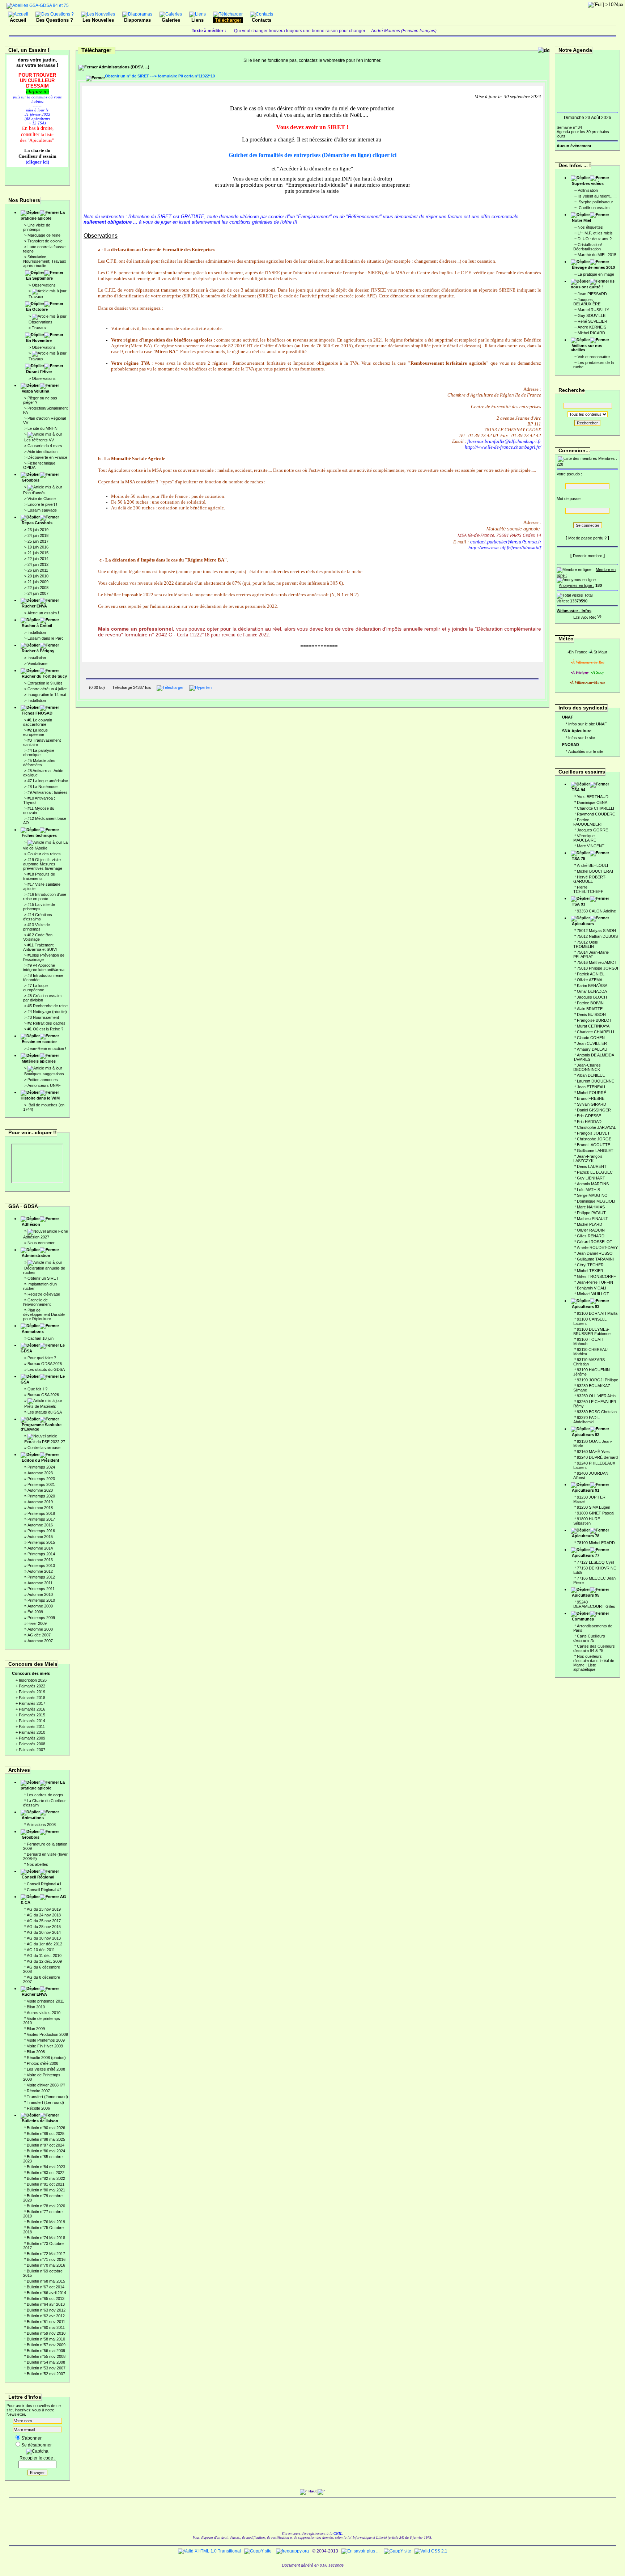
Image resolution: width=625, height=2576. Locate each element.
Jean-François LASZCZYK (588, 1158)
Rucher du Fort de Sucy (44, 676)
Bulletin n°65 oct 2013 (46, 2299)
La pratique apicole (43, 215)
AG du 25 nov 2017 (44, 1921)
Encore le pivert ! (42, 504)
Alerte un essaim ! (43, 613)
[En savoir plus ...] (361, 2551)
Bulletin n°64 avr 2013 (46, 2304)
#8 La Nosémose (42, 787)
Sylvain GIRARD (592, 1104)
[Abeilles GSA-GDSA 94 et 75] (38, 5)
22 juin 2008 (38, 588)
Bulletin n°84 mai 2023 (46, 2167)
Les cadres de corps (45, 1795)
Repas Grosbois (37, 523)
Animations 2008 (41, 1825)
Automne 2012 (40, 1571)
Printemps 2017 (41, 1519)
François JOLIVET (593, 1133)
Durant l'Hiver (39, 372)
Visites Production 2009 (47, 2034)
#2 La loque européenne (35, 732)
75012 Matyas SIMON (596, 931)
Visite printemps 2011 (45, 2001)
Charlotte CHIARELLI (596, 808)
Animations (33, 1331)
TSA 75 (579, 859)
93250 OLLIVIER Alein (596, 1396)
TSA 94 (579, 790)
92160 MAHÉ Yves (593, 1452)
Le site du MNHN (42, 428)
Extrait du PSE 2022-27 (45, 1442)
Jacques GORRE (592, 830)
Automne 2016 (40, 1525)
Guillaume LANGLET (595, 1151)
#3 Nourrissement (43, 1017)
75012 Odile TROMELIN (586, 944)
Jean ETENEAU (591, 1087)
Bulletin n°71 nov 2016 (46, 2259)
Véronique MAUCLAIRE (585, 838)
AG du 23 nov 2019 (44, 1909)
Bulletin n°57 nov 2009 (46, 2345)
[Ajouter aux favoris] (584, 616)
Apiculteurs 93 (586, 1306)
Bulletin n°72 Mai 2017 (46, 2254)
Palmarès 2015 (32, 1715)
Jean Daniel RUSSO (595, 1253)
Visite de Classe (42, 499)
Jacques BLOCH (592, 997)
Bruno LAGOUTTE (594, 1145)
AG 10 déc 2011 (41, 1950)
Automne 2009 (40, 1606)
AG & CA (43, 1899)
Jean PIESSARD (592, 294)
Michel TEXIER (590, 1271)
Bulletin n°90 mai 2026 (46, 2128)
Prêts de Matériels (40, 1406)
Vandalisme (37, 664)
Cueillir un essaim (594, 208)
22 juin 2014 (38, 559)
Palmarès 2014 (32, 1721)
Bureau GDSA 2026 (45, 1364)
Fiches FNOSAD (37, 713)
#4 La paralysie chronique (39, 753)
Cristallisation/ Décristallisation (588, 247)
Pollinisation (588, 190)
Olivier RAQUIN (591, 1230)
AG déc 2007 (39, 1635)
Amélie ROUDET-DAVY (597, 1247)
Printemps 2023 (41, 1479)
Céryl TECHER (590, 1265)
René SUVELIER (592, 321)
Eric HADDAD (589, 1122)
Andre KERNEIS (592, 327)
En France (578, 652)
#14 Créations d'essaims (38, 917)
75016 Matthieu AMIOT (597, 962)
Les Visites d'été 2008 (46, 2069)
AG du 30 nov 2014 (44, 1932)
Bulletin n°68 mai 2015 (46, 2281)
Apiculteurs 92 (586, 1435)
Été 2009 (35, 1612)
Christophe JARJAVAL (596, 1127)
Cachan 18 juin (41, 1338)
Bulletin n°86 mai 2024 (46, 2151)
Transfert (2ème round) (47, 2097)
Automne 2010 (40, 1594)
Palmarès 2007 (32, 1750)
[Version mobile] (599, 616)
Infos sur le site (582, 738)
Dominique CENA (592, 802)
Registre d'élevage (44, 1294)
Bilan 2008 (36, 2052)
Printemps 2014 (41, 1554)
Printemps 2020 (41, 1496)
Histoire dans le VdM (40, 1098)
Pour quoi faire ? (42, 1358)
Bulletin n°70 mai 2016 (46, 2265)
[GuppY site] (258, 2551)
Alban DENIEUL (591, 1075)
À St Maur (599, 652)
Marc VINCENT (591, 846)
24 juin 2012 (38, 564)
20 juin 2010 (38, 576)
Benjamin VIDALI (592, 1288)
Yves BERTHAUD (593, 797)
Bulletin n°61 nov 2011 (46, 2322)
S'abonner (31, 2438)
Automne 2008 (40, 1629)
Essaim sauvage (42, 510)
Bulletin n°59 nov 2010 (46, 2333)
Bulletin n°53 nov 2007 (46, 2368)
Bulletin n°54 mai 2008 (46, 2362)
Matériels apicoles (39, 1061)
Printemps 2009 (41, 1618)
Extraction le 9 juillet (45, 683)
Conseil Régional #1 (44, 1884)
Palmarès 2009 (32, 1738)
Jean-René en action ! (47, 1048)
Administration (36, 1255)
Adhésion (31, 1224)
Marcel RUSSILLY (593, 310)
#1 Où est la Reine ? (45, 1029)
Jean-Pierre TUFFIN (595, 1282)
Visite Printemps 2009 (46, 2040)
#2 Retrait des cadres (46, 1023)
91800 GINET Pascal (596, 1513)
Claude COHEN (591, 1038)
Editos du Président (41, 1460)
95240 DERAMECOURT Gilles (594, 1604)
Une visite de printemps (37, 227)
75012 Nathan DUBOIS (597, 936)
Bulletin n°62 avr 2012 (46, 2316)
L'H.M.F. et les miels (595, 233)
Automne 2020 (40, 1490)
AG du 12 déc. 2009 (44, 1961)
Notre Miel (581, 220)
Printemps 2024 (41, 1467)
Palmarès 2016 (32, 1709)
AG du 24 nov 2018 (44, 1915)
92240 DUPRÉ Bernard (597, 1457)
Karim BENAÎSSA (592, 986)
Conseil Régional (38, 1877)
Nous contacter (41, 1243)
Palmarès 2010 (32, 1732)
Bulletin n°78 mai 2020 (46, 2206)
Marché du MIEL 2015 (597, 255)
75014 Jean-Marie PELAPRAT (591, 954)
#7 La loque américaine (48, 781)
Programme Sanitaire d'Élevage (41, 1427)
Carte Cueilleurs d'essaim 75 (589, 1638)
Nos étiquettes (590, 227)
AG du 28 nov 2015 (44, 1927)
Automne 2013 (40, 1560)
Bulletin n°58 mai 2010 (46, 2339)
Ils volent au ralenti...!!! (597, 196)
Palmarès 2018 (32, 1698)
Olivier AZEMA (590, 980)
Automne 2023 (40, 1473)
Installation (37, 632)
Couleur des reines (44, 854)
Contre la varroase (44, 1448)
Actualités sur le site (586, 751)
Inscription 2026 (33, 1680)
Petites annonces (43, 1080)
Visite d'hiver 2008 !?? (46, 2085)
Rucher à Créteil (37, 626)
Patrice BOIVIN (590, 1003)
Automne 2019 (40, 1502)
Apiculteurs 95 (586, 1595)
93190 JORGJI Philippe (598, 1380)
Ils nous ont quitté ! (593, 284)
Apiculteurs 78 (586, 1536)
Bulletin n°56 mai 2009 (46, 2351)
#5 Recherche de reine (48, 1006)
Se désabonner (37, 2445)
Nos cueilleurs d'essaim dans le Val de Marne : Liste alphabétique (594, 1663)
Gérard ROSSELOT (595, 1242)
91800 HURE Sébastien (587, 1521)
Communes (583, 1619)
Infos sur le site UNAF (588, 724)
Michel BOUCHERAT (595, 871)
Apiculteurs (583, 924)
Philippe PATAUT (591, 1213)
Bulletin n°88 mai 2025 (46, 2139)
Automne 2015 (40, 1537)
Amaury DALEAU (592, 1049)
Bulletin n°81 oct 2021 (46, 2184)
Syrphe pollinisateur (595, 202)
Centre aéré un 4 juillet (47, 689)
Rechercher (587, 423)
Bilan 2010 (36, 2007)
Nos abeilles (37, 1864)
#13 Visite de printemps (37, 927)
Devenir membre (588, 556)
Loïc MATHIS (588, 1190)
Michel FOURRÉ (592, 1093)
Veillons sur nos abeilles (586, 348)
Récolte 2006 (38, 2108)
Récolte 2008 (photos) (46, 2058)
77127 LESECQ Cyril (595, 1562)
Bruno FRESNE (591, 1098)
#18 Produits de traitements (39, 876)
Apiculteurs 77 (586, 1555)
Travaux (36, 297)
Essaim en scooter (39, 1042)
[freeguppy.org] (293, 2551)
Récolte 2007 (38, 2091)
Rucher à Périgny (38, 651)
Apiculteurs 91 (586, 1490)
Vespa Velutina (35, 391)
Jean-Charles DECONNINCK (587, 1067)
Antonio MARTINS (593, 1184)
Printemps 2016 (41, 1531)
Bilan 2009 (36, 2029)
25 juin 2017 (38, 541)
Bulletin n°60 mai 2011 (46, 2327)
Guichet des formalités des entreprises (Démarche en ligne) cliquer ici (312, 155)
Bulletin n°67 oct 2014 (46, 2287)
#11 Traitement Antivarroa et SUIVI (40, 947)
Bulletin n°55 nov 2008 (46, 2356)
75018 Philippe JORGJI (598, 968)
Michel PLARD (590, 1224)
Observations (44, 285)
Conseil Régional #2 (44, 1890)
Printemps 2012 (41, 1577)
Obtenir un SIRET (43, 1278)
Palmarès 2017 (32, 1703)
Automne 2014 (40, 1548)
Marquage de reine (44, 235)
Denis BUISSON (591, 1014)
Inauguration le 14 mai (47, 695)
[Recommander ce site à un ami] (592, 616)
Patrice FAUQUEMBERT (588, 822)
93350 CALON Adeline (596, 911)
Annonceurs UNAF (44, 1085)
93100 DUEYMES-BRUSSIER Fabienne (592, 1331)
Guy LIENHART (591, 1178)
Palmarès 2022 (32, 1686)
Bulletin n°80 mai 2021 (46, 2190)
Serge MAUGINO (592, 1195)
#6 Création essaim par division (42, 998)
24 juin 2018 (38, 535)
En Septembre (39, 278)
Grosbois (31, 480)
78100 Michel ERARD (596, 1543)
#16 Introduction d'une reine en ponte (45, 897)
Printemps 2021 (41, 1484)
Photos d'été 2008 (42, 2063)
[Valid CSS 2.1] (430, 2551)
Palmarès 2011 (32, 1726)
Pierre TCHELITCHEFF (588, 889)
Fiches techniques (39, 835)
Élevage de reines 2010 (593, 267)
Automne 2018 (40, 1508)
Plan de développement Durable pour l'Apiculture (44, 1314)
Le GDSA (43, 1348)
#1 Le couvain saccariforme (38, 722)
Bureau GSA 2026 (43, 1395)
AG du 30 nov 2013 (44, 1938)
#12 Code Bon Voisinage (38, 937)
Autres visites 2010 (44, 2013)
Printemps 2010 (41, 1600)
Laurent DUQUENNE (596, 1081)
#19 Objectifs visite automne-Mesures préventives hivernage (43, 864)
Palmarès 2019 (32, 1692)
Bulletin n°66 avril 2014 (46, 2293)
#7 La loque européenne (35, 988)
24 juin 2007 (38, 593)
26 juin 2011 (38, 570)
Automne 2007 (40, 1641)
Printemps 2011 (41, 1589)
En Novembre (39, 340)
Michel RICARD (591, 333)
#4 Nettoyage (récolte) (47, 1012)
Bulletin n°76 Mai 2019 (46, 2222)
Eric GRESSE (589, 1116)
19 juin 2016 (38, 547)
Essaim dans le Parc (46, 638)
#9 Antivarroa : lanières (48, 792)
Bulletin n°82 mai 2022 (46, 2178)
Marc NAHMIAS (591, 1207)
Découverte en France (47, 457)
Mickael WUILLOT (593, 1294)
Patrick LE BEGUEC (595, 1172)
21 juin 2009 (38, 582)
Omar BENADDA (592, 991)
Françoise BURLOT (594, 1020)
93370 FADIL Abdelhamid (586, 1420)
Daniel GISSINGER (594, 1110)
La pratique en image (596, 274)
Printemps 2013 (41, 1565)
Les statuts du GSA (45, 1412)
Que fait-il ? (37, 1389)
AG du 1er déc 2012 (44, 1944)
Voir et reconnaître (594, 357)
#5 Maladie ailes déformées (39, 763)
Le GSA (43, 1379)
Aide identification (42, 452)
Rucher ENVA (34, 606)
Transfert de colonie (45, 241)
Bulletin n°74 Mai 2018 (46, 2238)
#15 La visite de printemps (39, 907)
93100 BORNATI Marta (597, 1313)
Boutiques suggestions (44, 1074)
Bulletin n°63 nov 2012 (46, 2310)
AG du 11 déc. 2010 (44, 1956)
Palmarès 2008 (32, 1744)
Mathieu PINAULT (592, 1219)
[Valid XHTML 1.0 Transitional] (209, 2551)
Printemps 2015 (41, 1542)
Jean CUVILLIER (592, 1043)
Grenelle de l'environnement (37, 1302)
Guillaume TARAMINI (595, 1259)
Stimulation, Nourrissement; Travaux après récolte (45, 261)
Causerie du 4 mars (45, 446)
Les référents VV (39, 440)
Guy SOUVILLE (592, 315)
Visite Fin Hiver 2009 (45, 2046)
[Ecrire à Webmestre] (577, 616)
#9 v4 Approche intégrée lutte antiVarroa (44, 967)
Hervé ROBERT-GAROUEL (590, 879)
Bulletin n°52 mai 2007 (46, 2374)
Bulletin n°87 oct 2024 (46, 2145)
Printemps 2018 (41, 1513)
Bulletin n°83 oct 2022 (46, 2173)
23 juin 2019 (38, 530)
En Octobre (37, 309)
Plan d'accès (34, 493)
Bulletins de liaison (40, 2121)
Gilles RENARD (591, 1236)
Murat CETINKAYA (593, 1026)
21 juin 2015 (38, 553)
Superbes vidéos (588, 183)
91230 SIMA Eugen (594, 1507)
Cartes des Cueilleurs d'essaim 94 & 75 (594, 1648)
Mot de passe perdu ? (587, 538)
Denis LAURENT (592, 1166)
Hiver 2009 (37, 1623)
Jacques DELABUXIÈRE (587, 302)
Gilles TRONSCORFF (596, 1276)
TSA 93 (579, 904)
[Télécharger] (170, 687)
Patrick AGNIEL (591, 974)
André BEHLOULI (592, 865)
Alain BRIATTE (590, 1009)
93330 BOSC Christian (597, 1412)
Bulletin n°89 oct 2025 (46, 2134)
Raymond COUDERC (596, 814)
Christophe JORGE (594, 1139)
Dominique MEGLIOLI (596, 1201)
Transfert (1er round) (45, 2102)
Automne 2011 (40, 1583)
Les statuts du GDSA (46, 1369)
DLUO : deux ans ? (595, 239)
